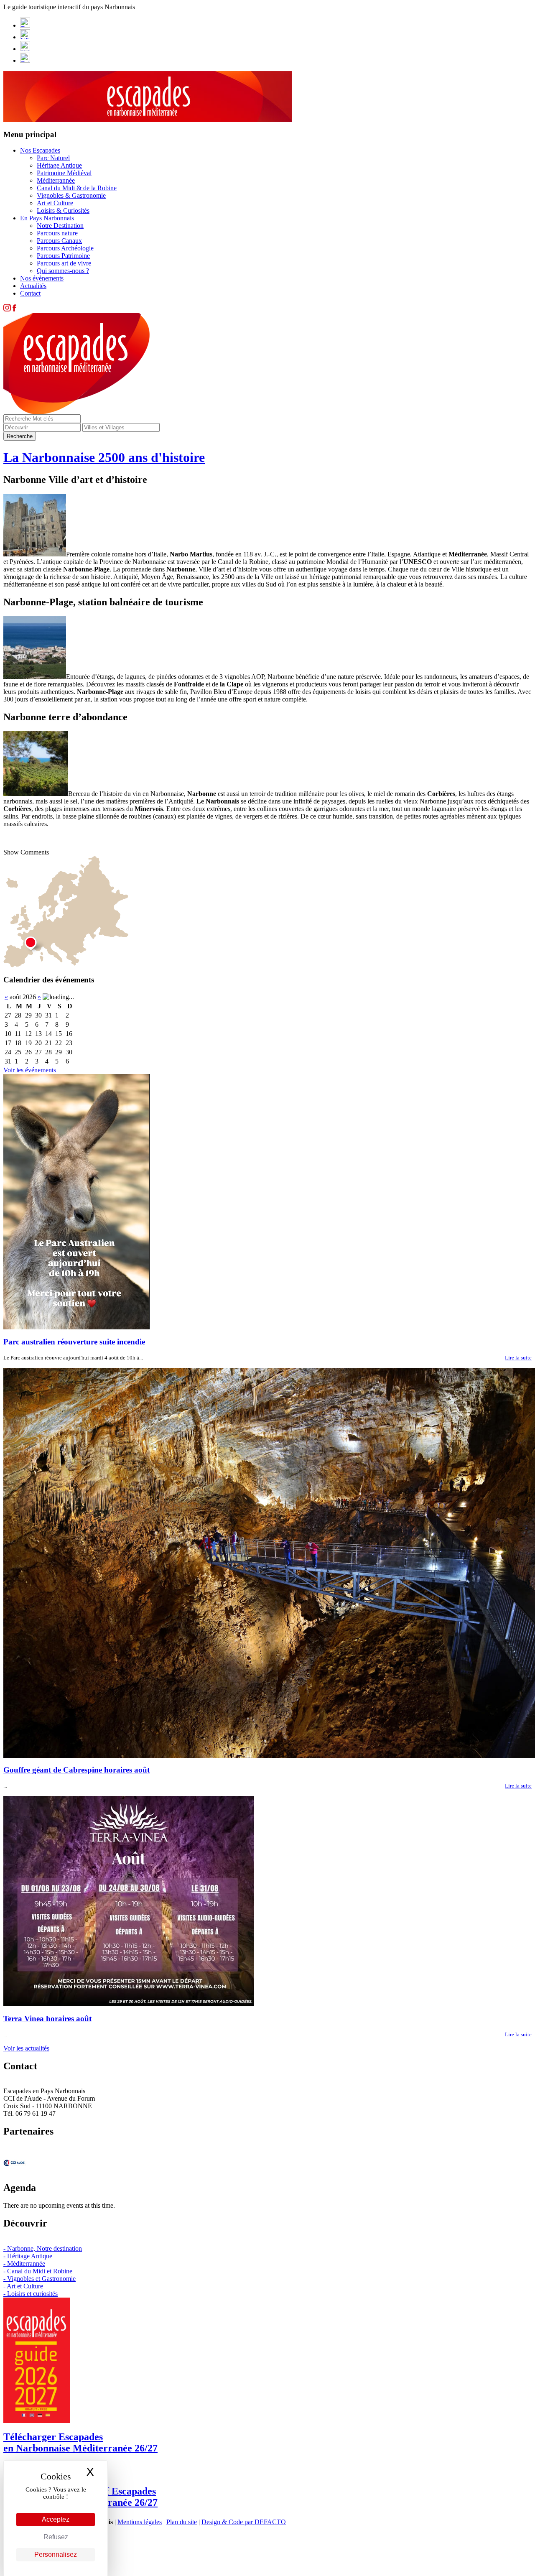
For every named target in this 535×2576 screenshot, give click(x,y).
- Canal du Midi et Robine (38, 2271)
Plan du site (182, 2522)
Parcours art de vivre (64, 263)
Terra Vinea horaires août (47, 2019)
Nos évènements (42, 278)
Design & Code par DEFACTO (244, 2522)
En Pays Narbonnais (47, 218)
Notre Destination (60, 226)
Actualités (33, 286)
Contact (30, 293)
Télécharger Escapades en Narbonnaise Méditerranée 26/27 (80, 2442)
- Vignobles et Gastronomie (39, 2279)
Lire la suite (518, 1358)
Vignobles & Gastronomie (71, 195)
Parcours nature (57, 233)
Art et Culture (55, 203)
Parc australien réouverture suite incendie (74, 1342)
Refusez (56, 2537)
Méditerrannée (56, 180)
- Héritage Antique (28, 2256)
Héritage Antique (59, 165)
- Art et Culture (23, 2286)
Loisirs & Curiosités (63, 210)
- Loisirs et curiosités (31, 2294)
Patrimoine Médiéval (64, 173)
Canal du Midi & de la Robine (77, 188)
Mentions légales (140, 2522)
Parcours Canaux (59, 241)
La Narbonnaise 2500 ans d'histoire (104, 457)
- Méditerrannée (24, 2264)
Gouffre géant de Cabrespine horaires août (76, 1770)
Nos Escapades (40, 150)
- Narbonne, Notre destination (43, 2248)
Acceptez (56, 2519)
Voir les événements (30, 1070)
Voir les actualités (26, 2048)
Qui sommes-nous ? (63, 271)
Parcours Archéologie (65, 248)
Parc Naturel (53, 158)
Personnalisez (56, 2554)
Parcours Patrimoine (63, 256)
